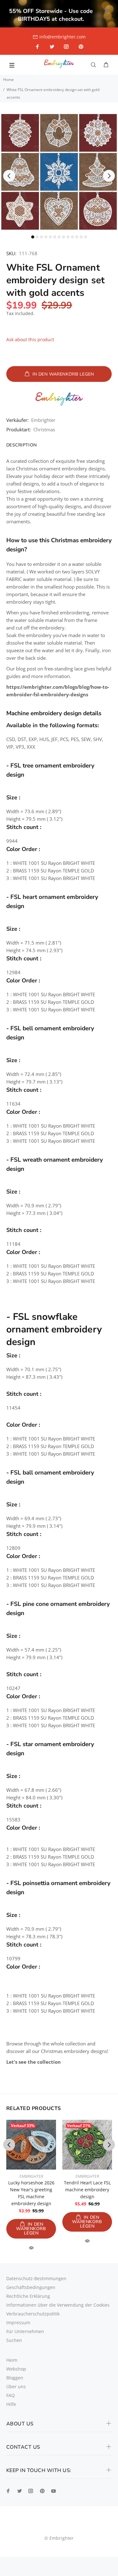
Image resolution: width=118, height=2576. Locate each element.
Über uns (16, 2386)
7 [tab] (59, 237)
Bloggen (15, 2378)
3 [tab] (42, 237)
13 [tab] (86, 237)
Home (8, 80)
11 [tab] (77, 237)
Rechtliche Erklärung (28, 2296)
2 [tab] (37, 237)
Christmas (44, 429)
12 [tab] (81, 237)
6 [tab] (55, 237)
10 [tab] (72, 237)
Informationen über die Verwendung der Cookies (58, 2305)
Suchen (14, 2340)
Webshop (16, 2369)
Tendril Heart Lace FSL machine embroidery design (87, 2190)
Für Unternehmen (25, 2331)
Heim (12, 2360)
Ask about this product (30, 339)
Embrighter (43, 420)
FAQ (11, 2395)
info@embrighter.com (62, 37)
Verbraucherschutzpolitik (33, 2314)
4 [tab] (46, 237)
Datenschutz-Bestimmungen (36, 2278)
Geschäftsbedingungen (31, 2287)
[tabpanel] (59, 172)
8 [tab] (64, 237)
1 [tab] (33, 237)
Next (109, 176)
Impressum (18, 2323)
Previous (9, 176)
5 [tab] (50, 237)
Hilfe (11, 2404)
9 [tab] (68, 237)
